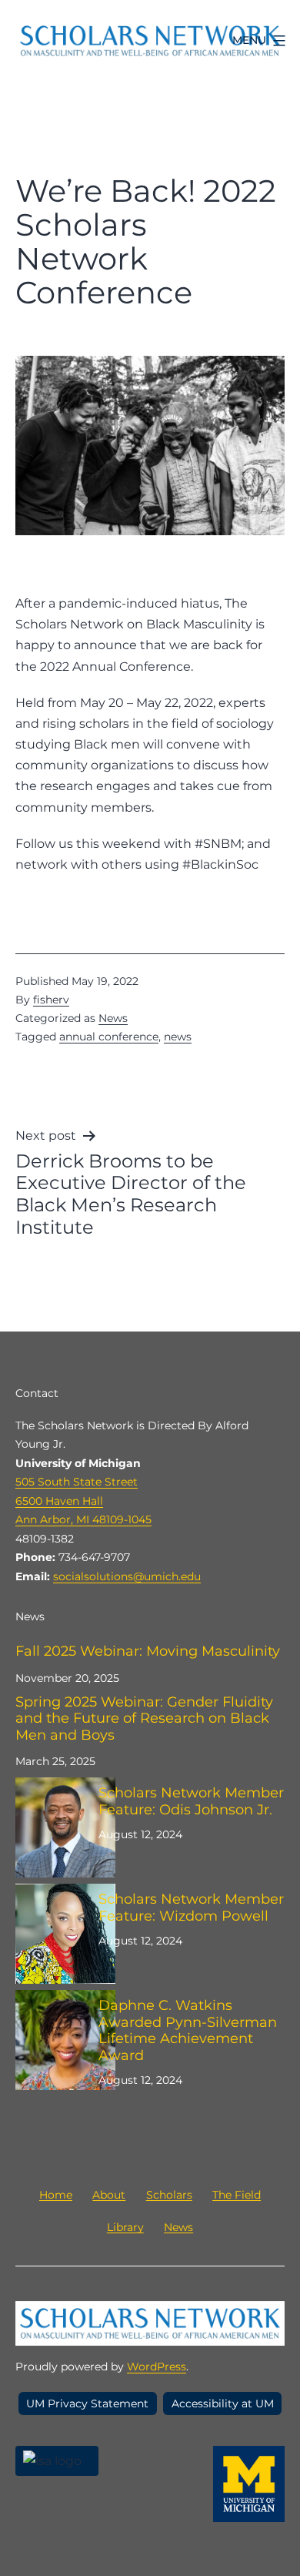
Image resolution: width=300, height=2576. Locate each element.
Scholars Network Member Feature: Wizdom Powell (191, 1908)
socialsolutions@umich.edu (127, 1576)
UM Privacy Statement (87, 2403)
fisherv (51, 1000)
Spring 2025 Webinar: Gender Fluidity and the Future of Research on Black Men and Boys (144, 1719)
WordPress (157, 2367)
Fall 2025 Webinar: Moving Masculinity (148, 1651)
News (113, 1018)
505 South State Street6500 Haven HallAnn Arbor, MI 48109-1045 (83, 1501)
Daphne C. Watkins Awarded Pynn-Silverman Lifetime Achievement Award (188, 2031)
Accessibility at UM (223, 2403)
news (178, 1037)
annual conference (109, 1037)
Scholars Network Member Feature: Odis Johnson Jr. (191, 1802)
